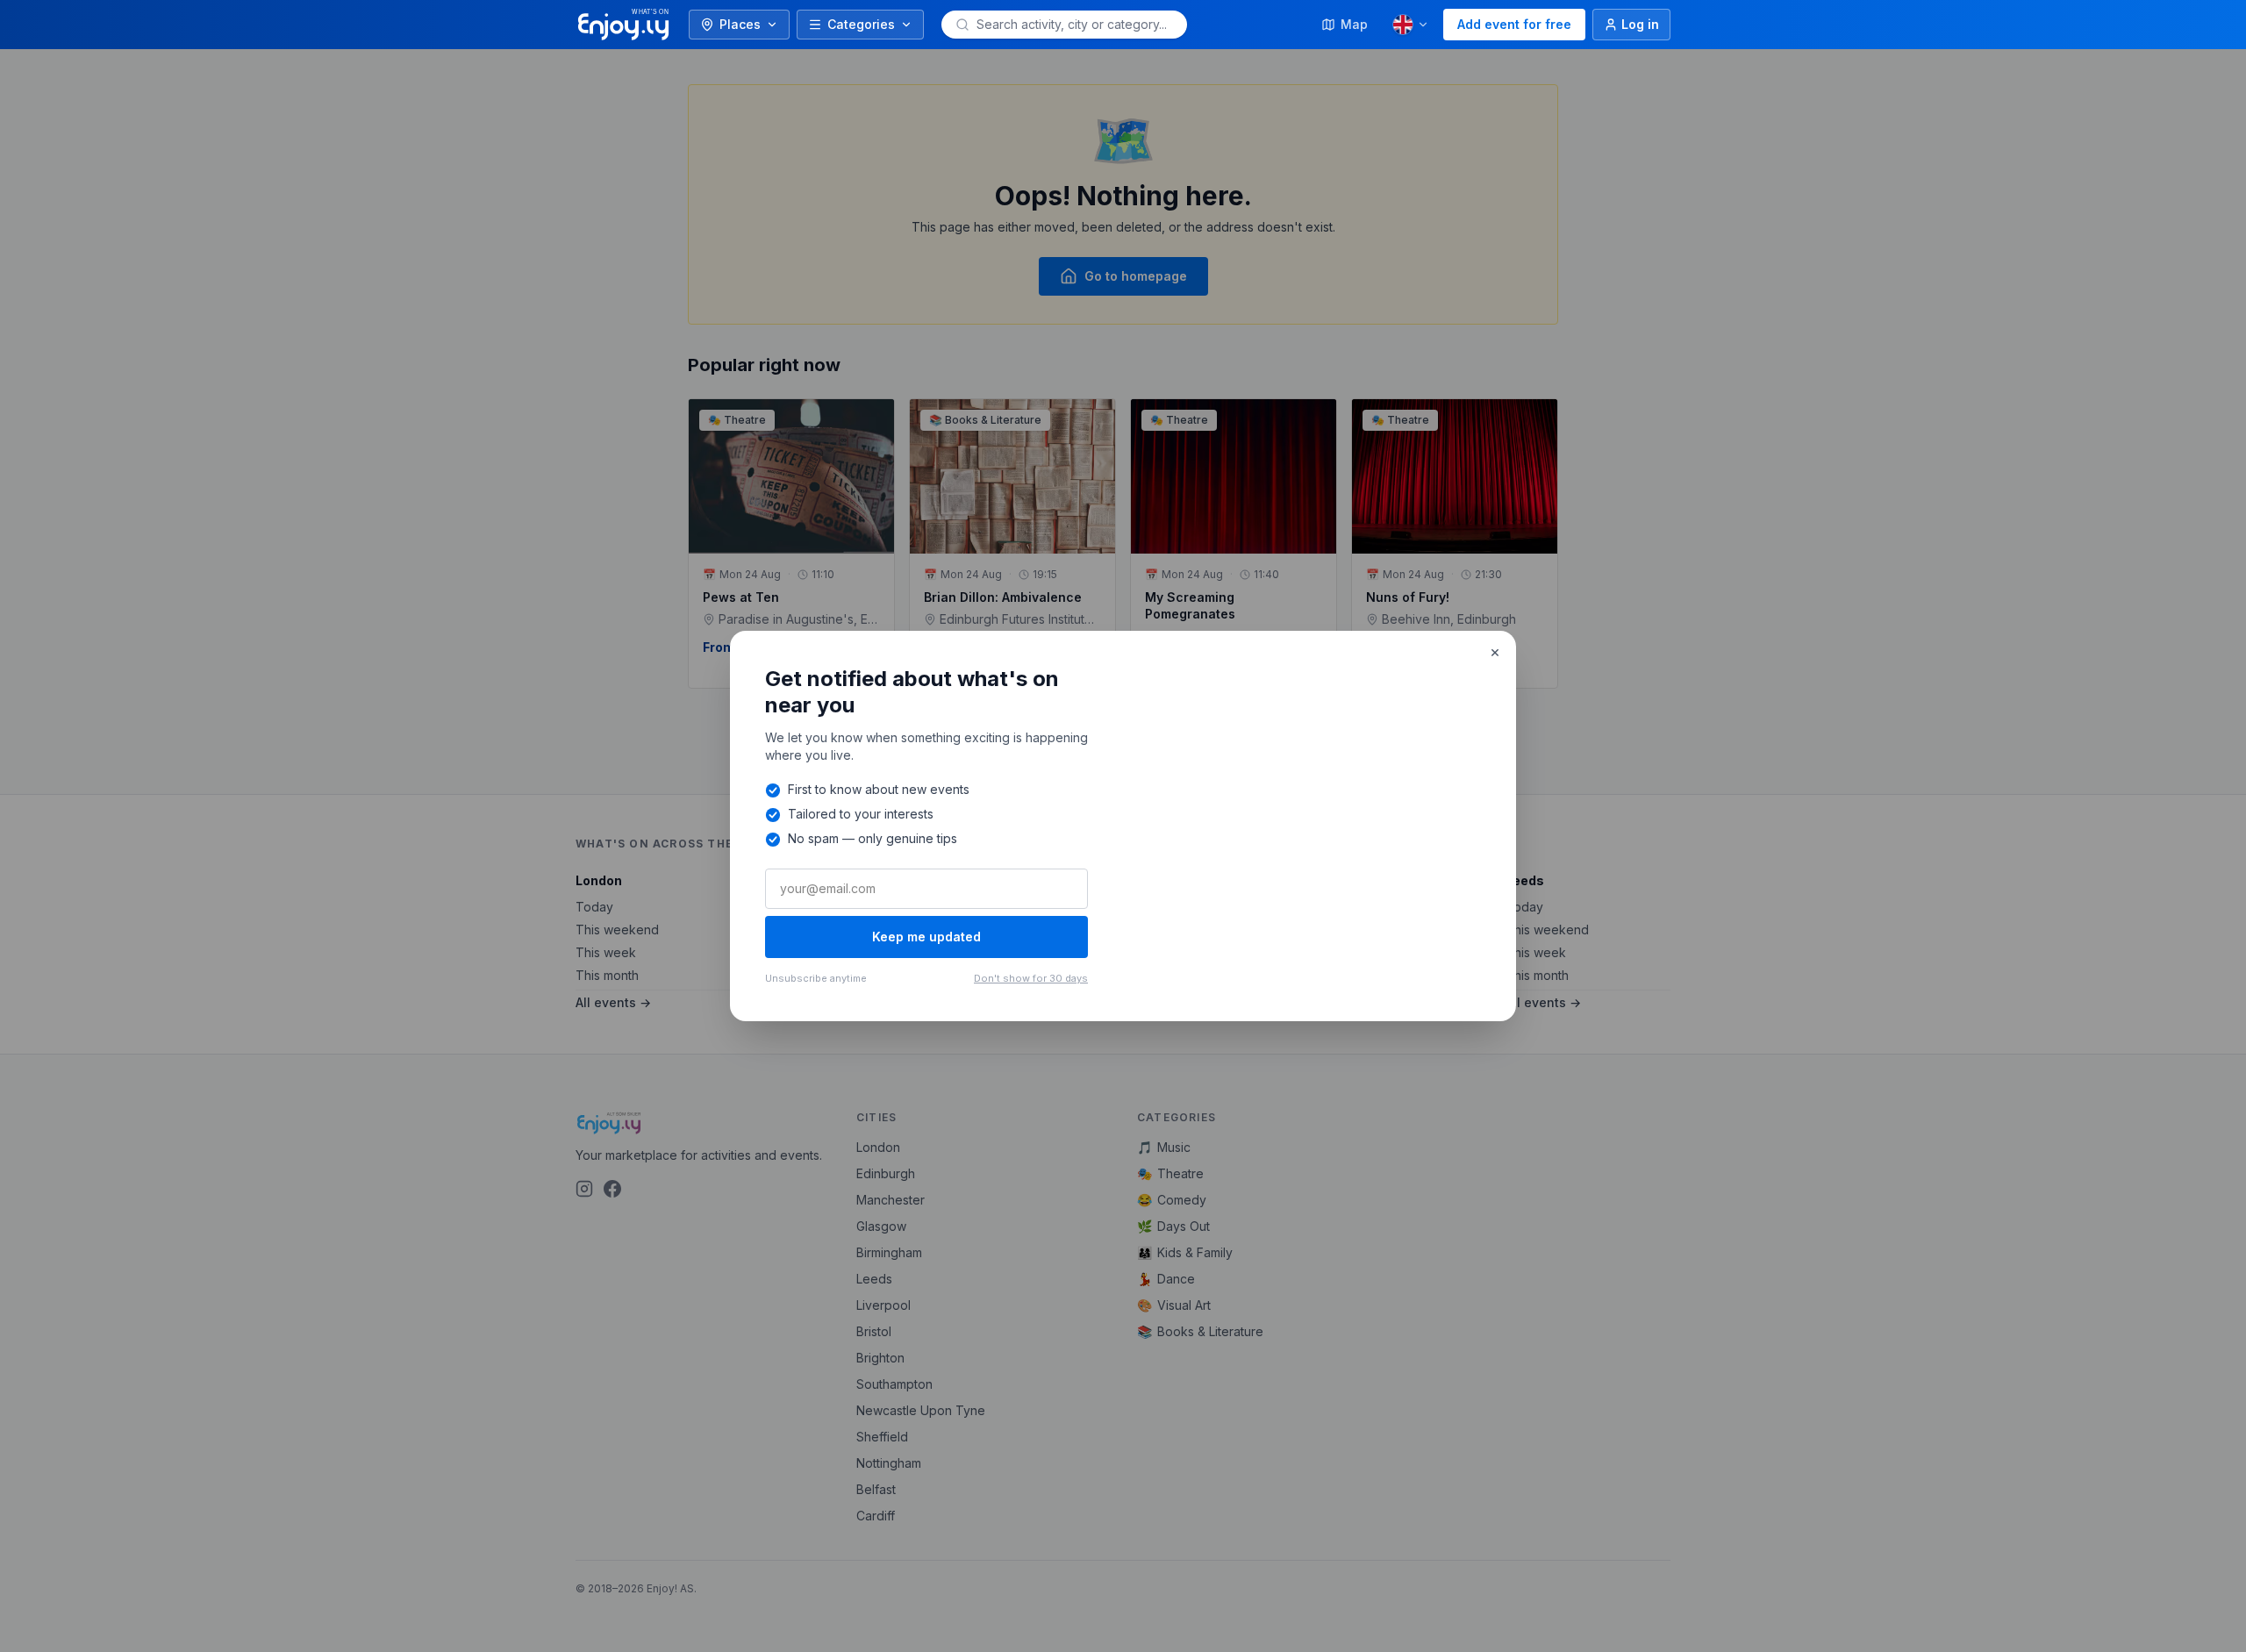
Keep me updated (926, 937)
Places (740, 24)
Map (1354, 24)
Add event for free (1514, 24)
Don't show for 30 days (1031, 978)
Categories (861, 24)
